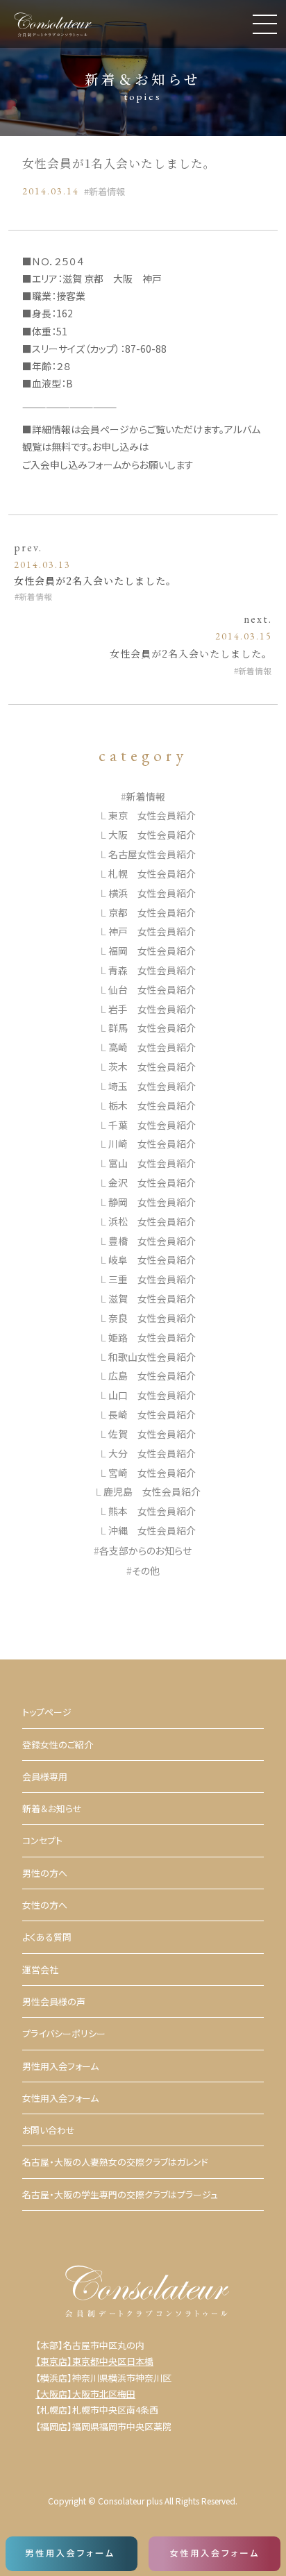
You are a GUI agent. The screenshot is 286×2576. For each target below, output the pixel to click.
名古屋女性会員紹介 (152, 854)
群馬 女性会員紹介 (152, 1028)
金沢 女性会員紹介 (152, 1182)
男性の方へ (45, 1873)
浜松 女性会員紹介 (152, 1221)
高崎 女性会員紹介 (152, 1047)
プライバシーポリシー (64, 2033)
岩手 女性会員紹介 (152, 1009)
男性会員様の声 (54, 2001)
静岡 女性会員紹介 (152, 1202)
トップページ (47, 1712)
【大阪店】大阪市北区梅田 (85, 2394)
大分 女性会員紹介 (152, 1453)
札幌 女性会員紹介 (152, 873)
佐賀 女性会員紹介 (152, 1434)
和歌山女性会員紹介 (152, 1357)
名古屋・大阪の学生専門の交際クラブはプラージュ (120, 2194)
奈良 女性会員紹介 (152, 1318)
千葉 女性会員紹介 (152, 1125)
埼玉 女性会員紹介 (152, 1086)
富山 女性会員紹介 (152, 1163)
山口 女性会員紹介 (152, 1395)
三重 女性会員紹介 (152, 1279)
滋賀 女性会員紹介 (152, 1298)
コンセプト (42, 1840)
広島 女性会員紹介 (152, 1375)
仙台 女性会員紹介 (152, 989)
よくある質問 (47, 1937)
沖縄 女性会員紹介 (152, 1530)
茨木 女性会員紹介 (152, 1067)
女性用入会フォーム (60, 2098)
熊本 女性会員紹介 (152, 1511)
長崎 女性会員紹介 (152, 1414)
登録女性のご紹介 (58, 1745)
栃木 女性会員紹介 (152, 1105)
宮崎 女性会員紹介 (152, 1473)
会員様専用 (45, 1776)
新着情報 (107, 191)
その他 (146, 1571)
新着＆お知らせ (52, 1808)
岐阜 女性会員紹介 (152, 1260)
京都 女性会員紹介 (152, 912)
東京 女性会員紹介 (152, 815)
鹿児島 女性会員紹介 (152, 1491)
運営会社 (40, 1969)
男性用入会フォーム (60, 2066)
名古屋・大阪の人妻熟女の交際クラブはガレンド (115, 2162)
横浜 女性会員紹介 (152, 893)
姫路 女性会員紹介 (152, 1337)
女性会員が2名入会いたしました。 (95, 580)
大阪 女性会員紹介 (152, 835)
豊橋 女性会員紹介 (152, 1241)
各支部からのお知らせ (145, 1550)
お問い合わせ (49, 2130)
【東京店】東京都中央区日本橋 (94, 2361)
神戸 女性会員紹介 (152, 931)
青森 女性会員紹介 (152, 970)
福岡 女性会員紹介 (152, 951)
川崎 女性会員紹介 (152, 1144)
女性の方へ (45, 1905)
